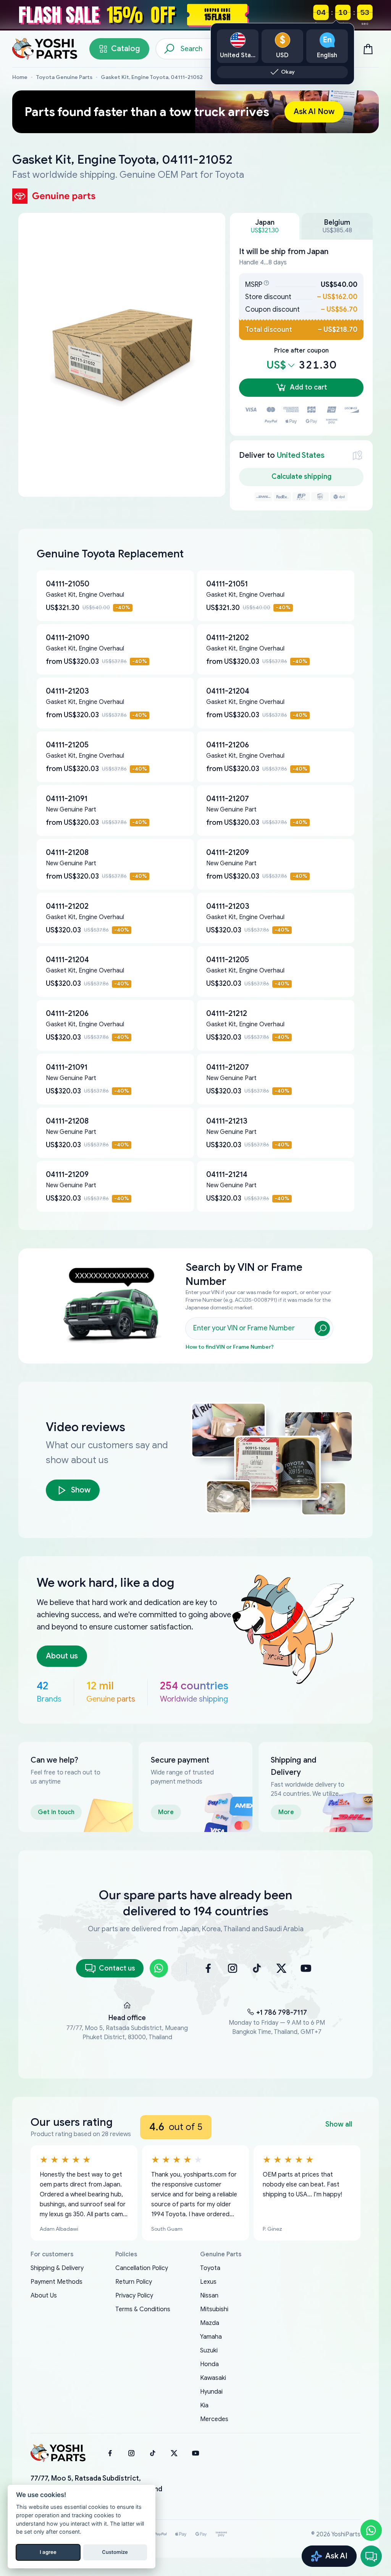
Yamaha (211, 2337)
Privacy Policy (134, 2296)
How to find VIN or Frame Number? (230, 1347)
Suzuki (209, 2351)
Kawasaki (213, 2378)
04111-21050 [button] (68, 584)
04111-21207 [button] (228, 799)
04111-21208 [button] (67, 852)
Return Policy (134, 2282)
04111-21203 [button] (67, 691)
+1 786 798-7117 (282, 2012)
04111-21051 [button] (227, 584)
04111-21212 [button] (227, 1013)
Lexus (208, 2282)
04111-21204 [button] (228, 691)
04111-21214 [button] (227, 1174)
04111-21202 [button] (228, 638)
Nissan (209, 2296)
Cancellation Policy (142, 2268)
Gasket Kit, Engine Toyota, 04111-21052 (152, 77)
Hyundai (211, 2392)
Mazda (210, 2323)
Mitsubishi (214, 2309)
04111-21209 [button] (228, 852)
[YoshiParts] (58, 2453)
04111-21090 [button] (68, 638)
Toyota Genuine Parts (64, 77)
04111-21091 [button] (67, 799)
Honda (209, 2364)
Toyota (210, 2268)
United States (301, 455)
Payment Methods (57, 2282)
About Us (44, 2296)
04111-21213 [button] (227, 1121)
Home (20, 77)
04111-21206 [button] (228, 745)
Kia (204, 2405)
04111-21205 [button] (67, 745)
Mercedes (214, 2419)
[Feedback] (371, 2556)
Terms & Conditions (143, 2309)
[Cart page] (368, 49)
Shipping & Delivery (57, 2268)
